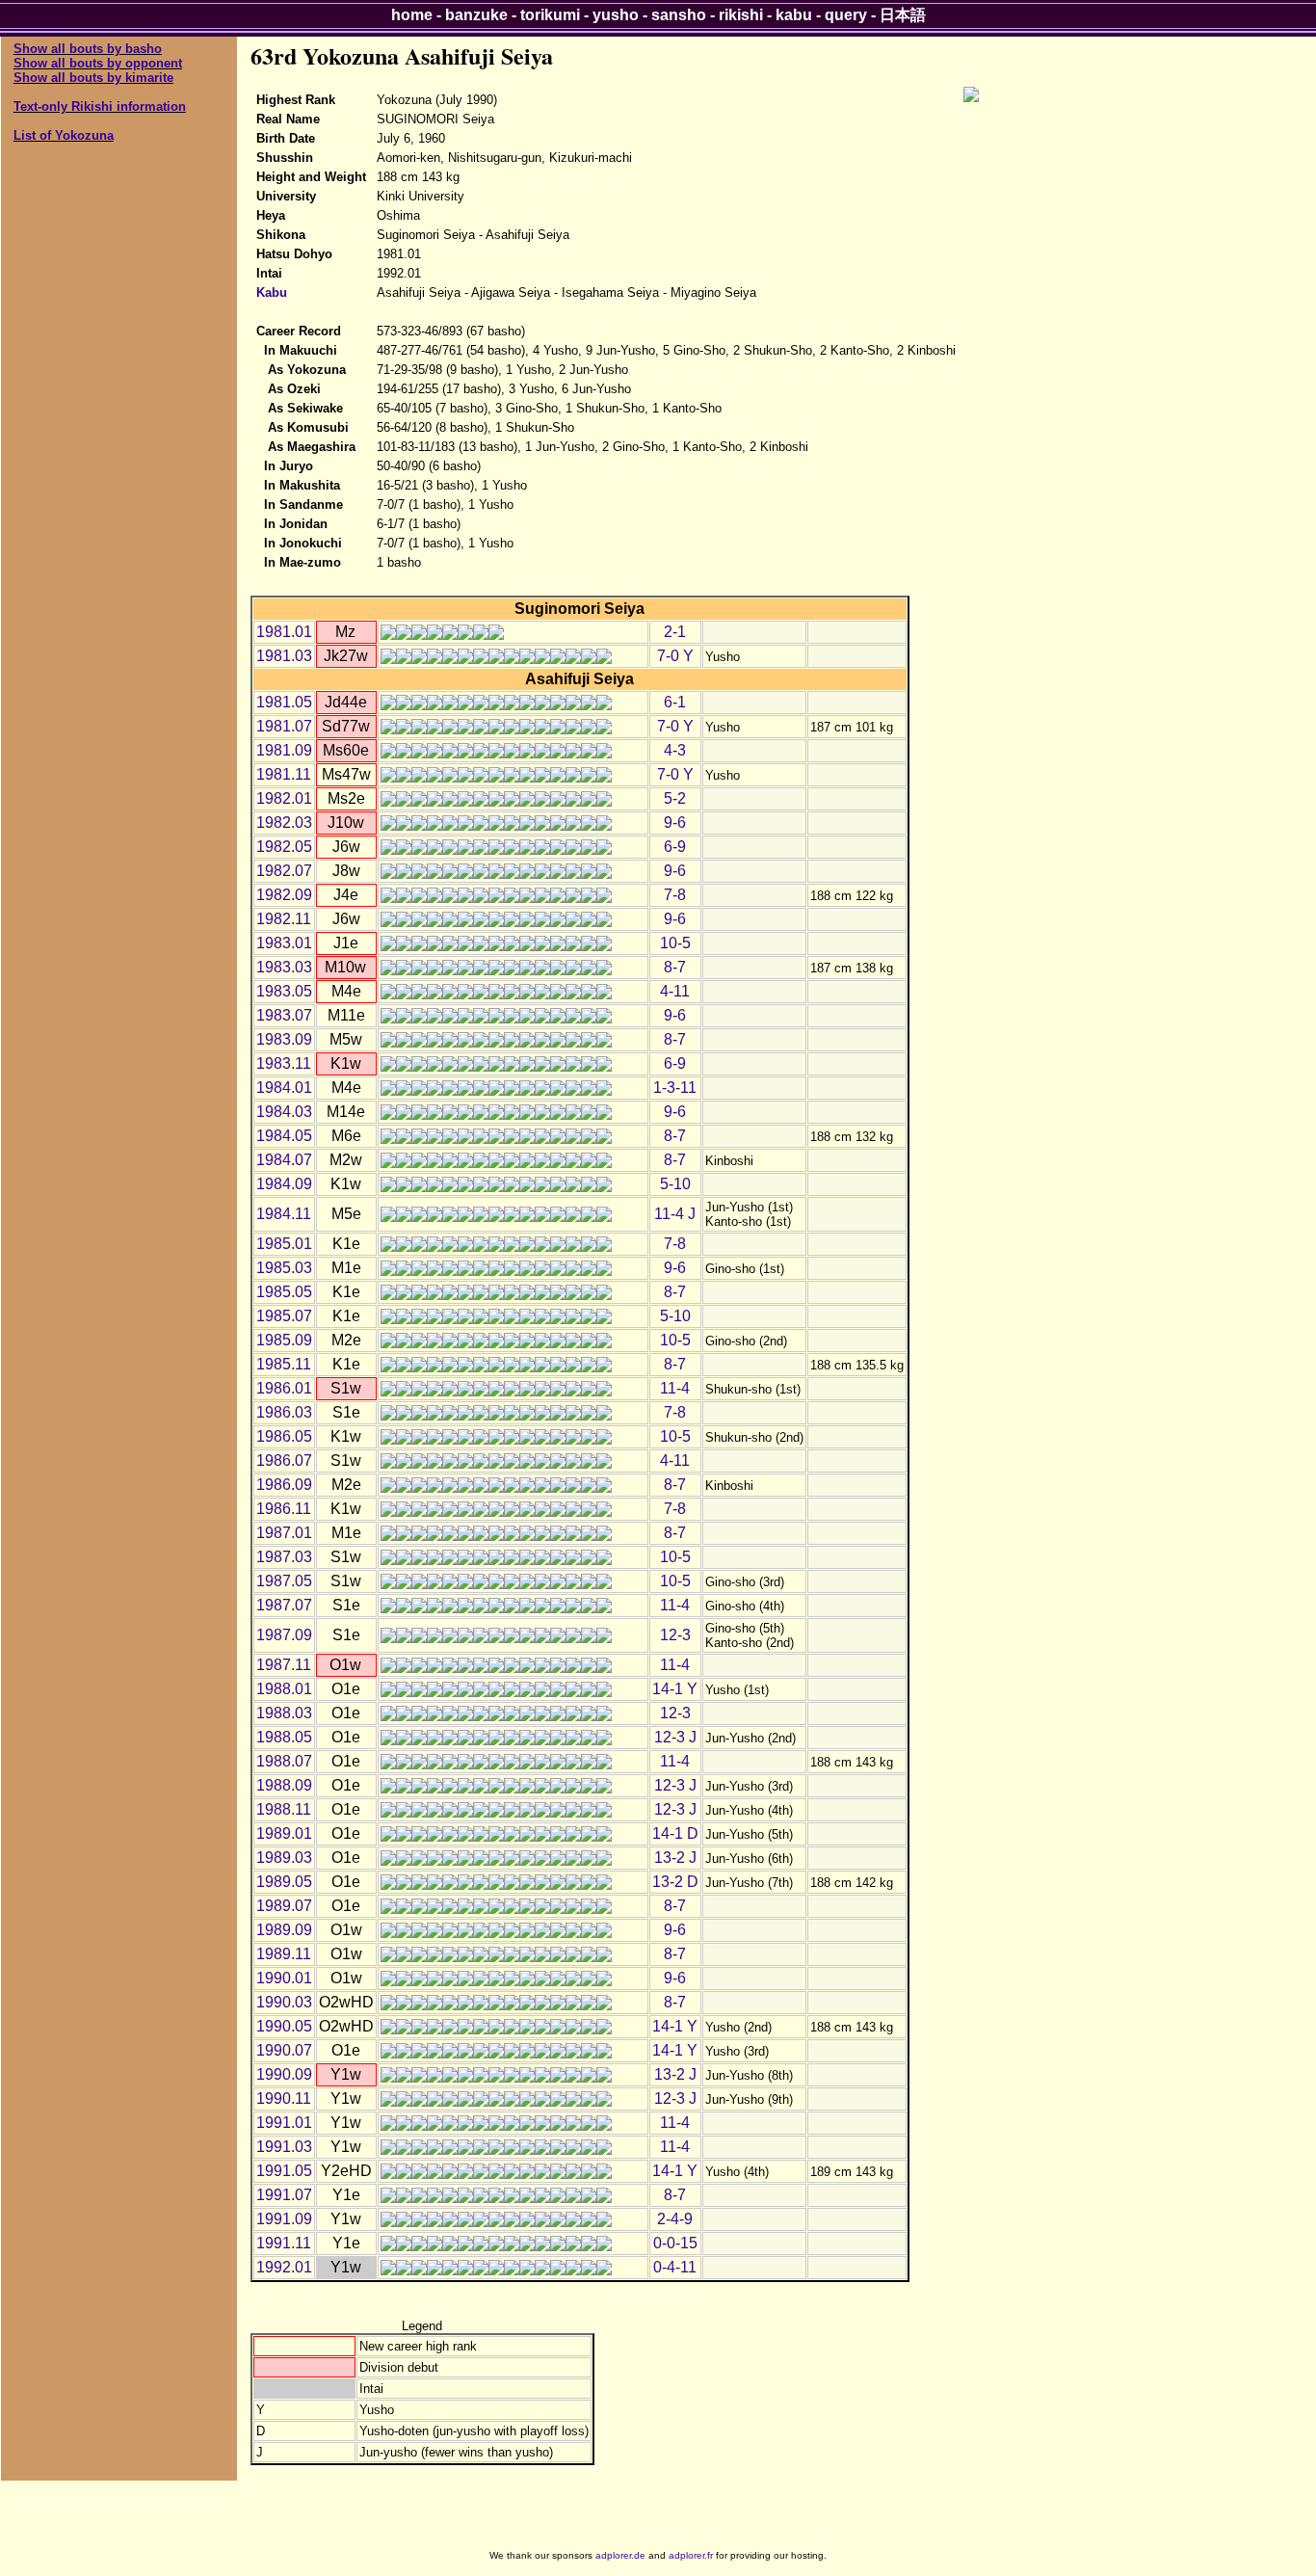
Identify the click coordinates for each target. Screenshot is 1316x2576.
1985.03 (284, 1268)
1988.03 (284, 1713)
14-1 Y (675, 1689)
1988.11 (284, 1809)
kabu (794, 15)
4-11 (675, 991)
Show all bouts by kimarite (93, 78)
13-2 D (675, 1882)
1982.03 (284, 823)
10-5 (675, 943)
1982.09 (284, 895)
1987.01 (284, 1533)
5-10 (675, 1184)
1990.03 (284, 2002)
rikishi (741, 15)
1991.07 (284, 2195)
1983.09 (284, 1039)
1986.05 (284, 1436)
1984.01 (284, 1088)
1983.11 (284, 1063)
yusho (616, 15)
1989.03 (284, 1858)
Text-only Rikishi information (100, 106)
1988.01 (284, 1689)
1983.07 (284, 1015)
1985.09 (284, 1340)
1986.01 (284, 1388)
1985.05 (284, 1292)
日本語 (903, 15)
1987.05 (284, 1581)
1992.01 (284, 2267)
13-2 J (675, 1858)
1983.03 (284, 967)
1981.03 (284, 656)
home (412, 15)
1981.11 (284, 774)
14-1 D (675, 1833)
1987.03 (284, 1557)
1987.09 (284, 1635)
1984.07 (284, 1160)
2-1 (675, 632)
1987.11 (284, 1665)
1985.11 (284, 1364)
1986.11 (284, 1509)
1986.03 (284, 1412)
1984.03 (284, 1112)
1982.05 (284, 847)
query (846, 15)
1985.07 (284, 1316)
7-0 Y (675, 656)
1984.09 (284, 1184)
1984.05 (284, 1136)
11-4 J (675, 1214)
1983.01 (284, 943)
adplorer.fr (691, 2555)
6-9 (675, 847)
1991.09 (284, 2219)
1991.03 (284, 2147)
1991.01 (284, 2123)
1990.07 (284, 2050)
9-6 (675, 823)
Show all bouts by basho (88, 49)
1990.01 (284, 1978)
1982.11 (284, 919)
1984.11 (284, 1214)
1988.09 (284, 1785)
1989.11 (284, 1954)
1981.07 (284, 726)
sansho (679, 15)
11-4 (675, 1388)
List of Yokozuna (64, 135)
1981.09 (284, 750)
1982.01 (284, 798)
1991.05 (284, 2171)
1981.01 (284, 632)
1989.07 (284, 1906)
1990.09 (284, 2074)
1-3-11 (675, 1088)
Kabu (272, 292)
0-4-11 (675, 2267)
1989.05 (284, 1882)
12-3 (675, 1635)
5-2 (675, 798)
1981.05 (284, 702)
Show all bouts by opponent (98, 63)
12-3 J (675, 1737)
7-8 (675, 895)
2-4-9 (675, 2219)
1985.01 (284, 1244)
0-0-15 (675, 2243)
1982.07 (284, 871)
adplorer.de (620, 2555)
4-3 (675, 750)
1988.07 (284, 1761)
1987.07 (284, 1605)
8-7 (675, 967)
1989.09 (284, 1930)
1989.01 (284, 1833)
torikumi (550, 15)
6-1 (675, 702)
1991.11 (284, 2243)
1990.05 (284, 2026)
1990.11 (284, 2098)
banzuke (476, 15)
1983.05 (284, 991)
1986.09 (284, 1485)
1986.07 (284, 1461)
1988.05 (284, 1737)
